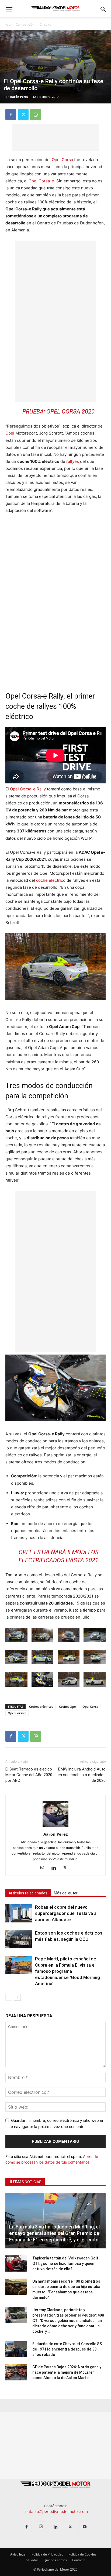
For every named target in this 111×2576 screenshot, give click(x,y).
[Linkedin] (56, 1868)
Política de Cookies (82, 2554)
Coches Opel (68, 1707)
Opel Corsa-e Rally (28, 789)
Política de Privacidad (47, 2554)
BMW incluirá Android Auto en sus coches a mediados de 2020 (82, 1775)
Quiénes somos (55, 2560)
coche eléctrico (51, 880)
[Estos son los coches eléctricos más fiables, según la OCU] (19, 1939)
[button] (9, 9)
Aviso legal (18, 2554)
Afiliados (32, 2560)
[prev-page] (9, 1997)
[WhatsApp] (36, 114)
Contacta (79, 2560)
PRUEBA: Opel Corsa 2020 (58, 412)
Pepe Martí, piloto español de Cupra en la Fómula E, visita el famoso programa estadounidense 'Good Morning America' (67, 1971)
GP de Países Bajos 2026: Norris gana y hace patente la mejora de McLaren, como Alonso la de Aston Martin (67, 2372)
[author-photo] (55, 1827)
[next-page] (17, 1997)
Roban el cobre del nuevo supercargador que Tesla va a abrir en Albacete (66, 1913)
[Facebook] (11, 114)
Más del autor (66, 1893)
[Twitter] (23, 114)
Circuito (45, 24)
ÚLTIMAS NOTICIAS (25, 2182)
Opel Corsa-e (41, 181)
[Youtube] (85, 2527)
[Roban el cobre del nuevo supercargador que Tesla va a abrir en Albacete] (19, 1913)
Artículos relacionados (28, 1893)
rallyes (73, 461)
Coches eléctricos (41, 1707)
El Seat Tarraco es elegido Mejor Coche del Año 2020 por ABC (29, 1775)
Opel (10, 433)
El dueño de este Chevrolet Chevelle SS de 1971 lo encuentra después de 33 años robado (67, 2349)
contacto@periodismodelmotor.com (56, 2511)
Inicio (7, 24)
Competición (25, 24)
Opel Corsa (62, 160)
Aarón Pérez (19, 97)
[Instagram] (44, 1868)
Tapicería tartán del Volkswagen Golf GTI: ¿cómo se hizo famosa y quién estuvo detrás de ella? (65, 2263)
